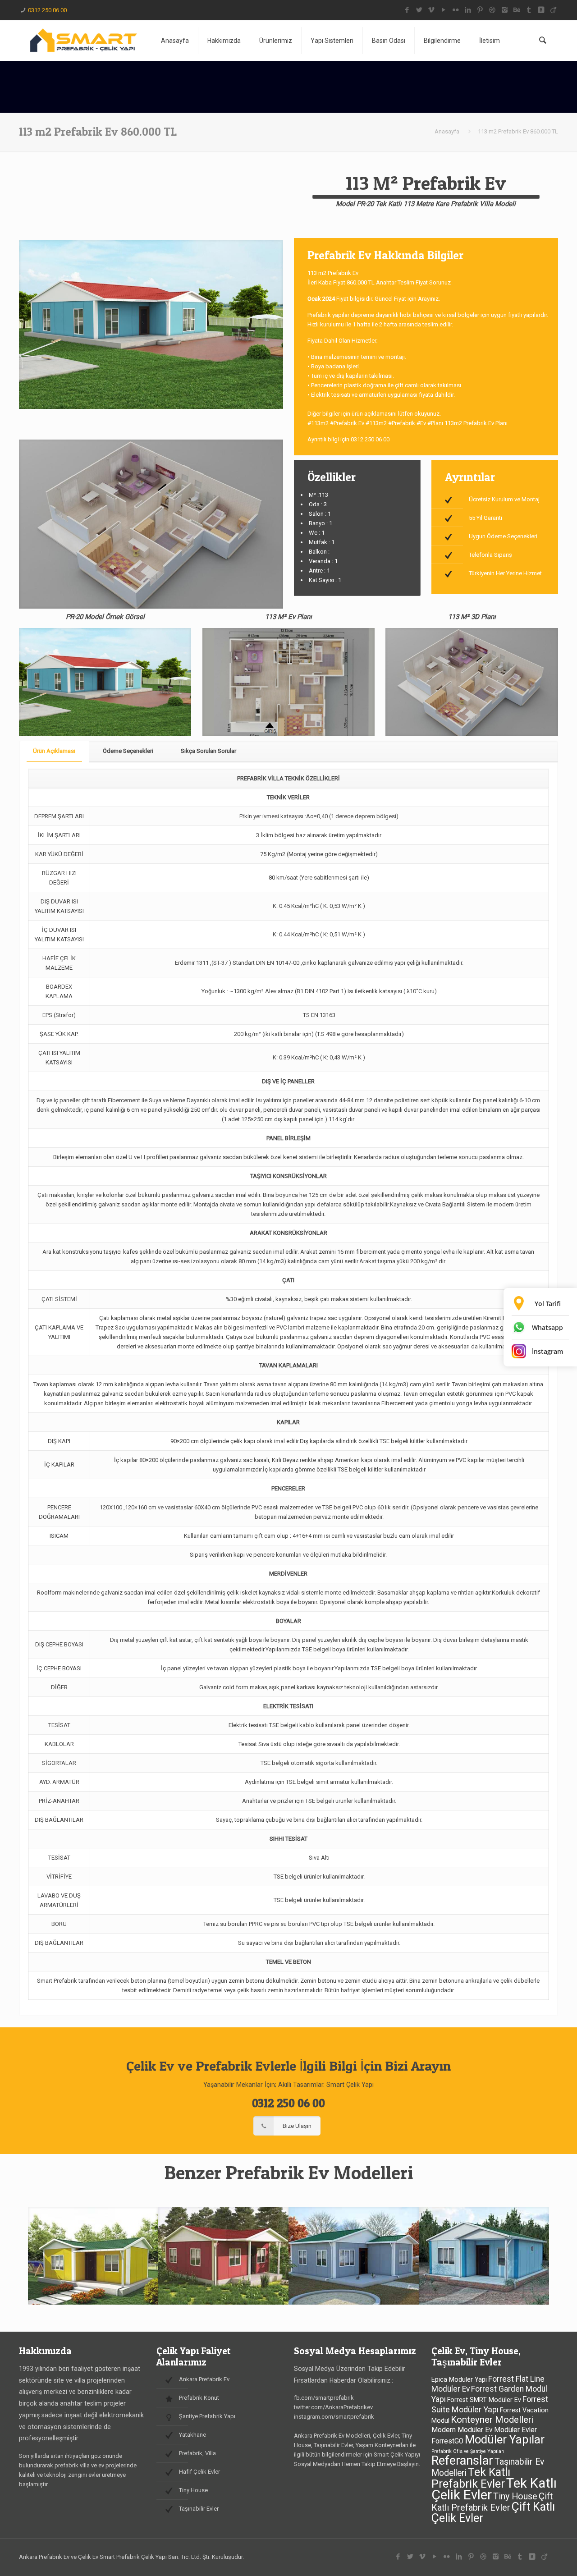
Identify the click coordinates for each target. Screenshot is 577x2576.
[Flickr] (456, 10)
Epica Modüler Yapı (459, 2380)
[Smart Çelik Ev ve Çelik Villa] (83, 41)
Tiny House (515, 2496)
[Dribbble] (492, 10)
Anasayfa (447, 131)
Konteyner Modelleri (492, 2420)
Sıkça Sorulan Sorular (208, 751)
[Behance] (517, 10)
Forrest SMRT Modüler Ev (484, 2400)
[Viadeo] (553, 10)
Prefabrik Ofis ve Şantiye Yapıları (468, 2451)
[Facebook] (407, 10)
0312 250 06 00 (47, 10)
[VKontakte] (541, 10)
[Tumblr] (529, 10)
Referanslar (462, 2461)
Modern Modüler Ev (462, 2430)
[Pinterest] (480, 10)
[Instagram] (505, 10)
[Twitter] (419, 10)
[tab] (54, 751)
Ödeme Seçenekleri (128, 751)
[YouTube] (444, 10)
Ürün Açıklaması (54, 751)
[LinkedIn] (468, 10)
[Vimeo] (432, 10)
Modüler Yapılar (505, 2439)
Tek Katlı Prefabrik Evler (471, 2478)
